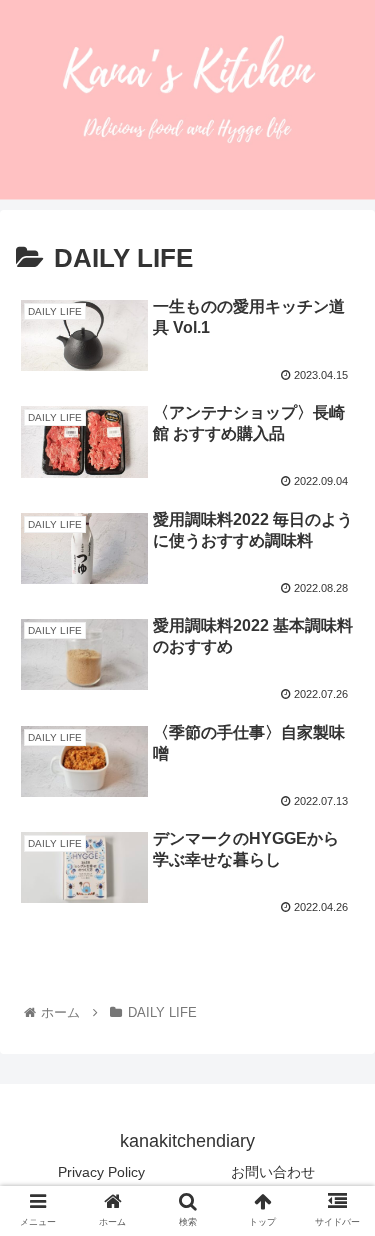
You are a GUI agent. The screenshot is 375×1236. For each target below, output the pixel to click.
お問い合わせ (273, 1172)
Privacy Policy (101, 1172)
